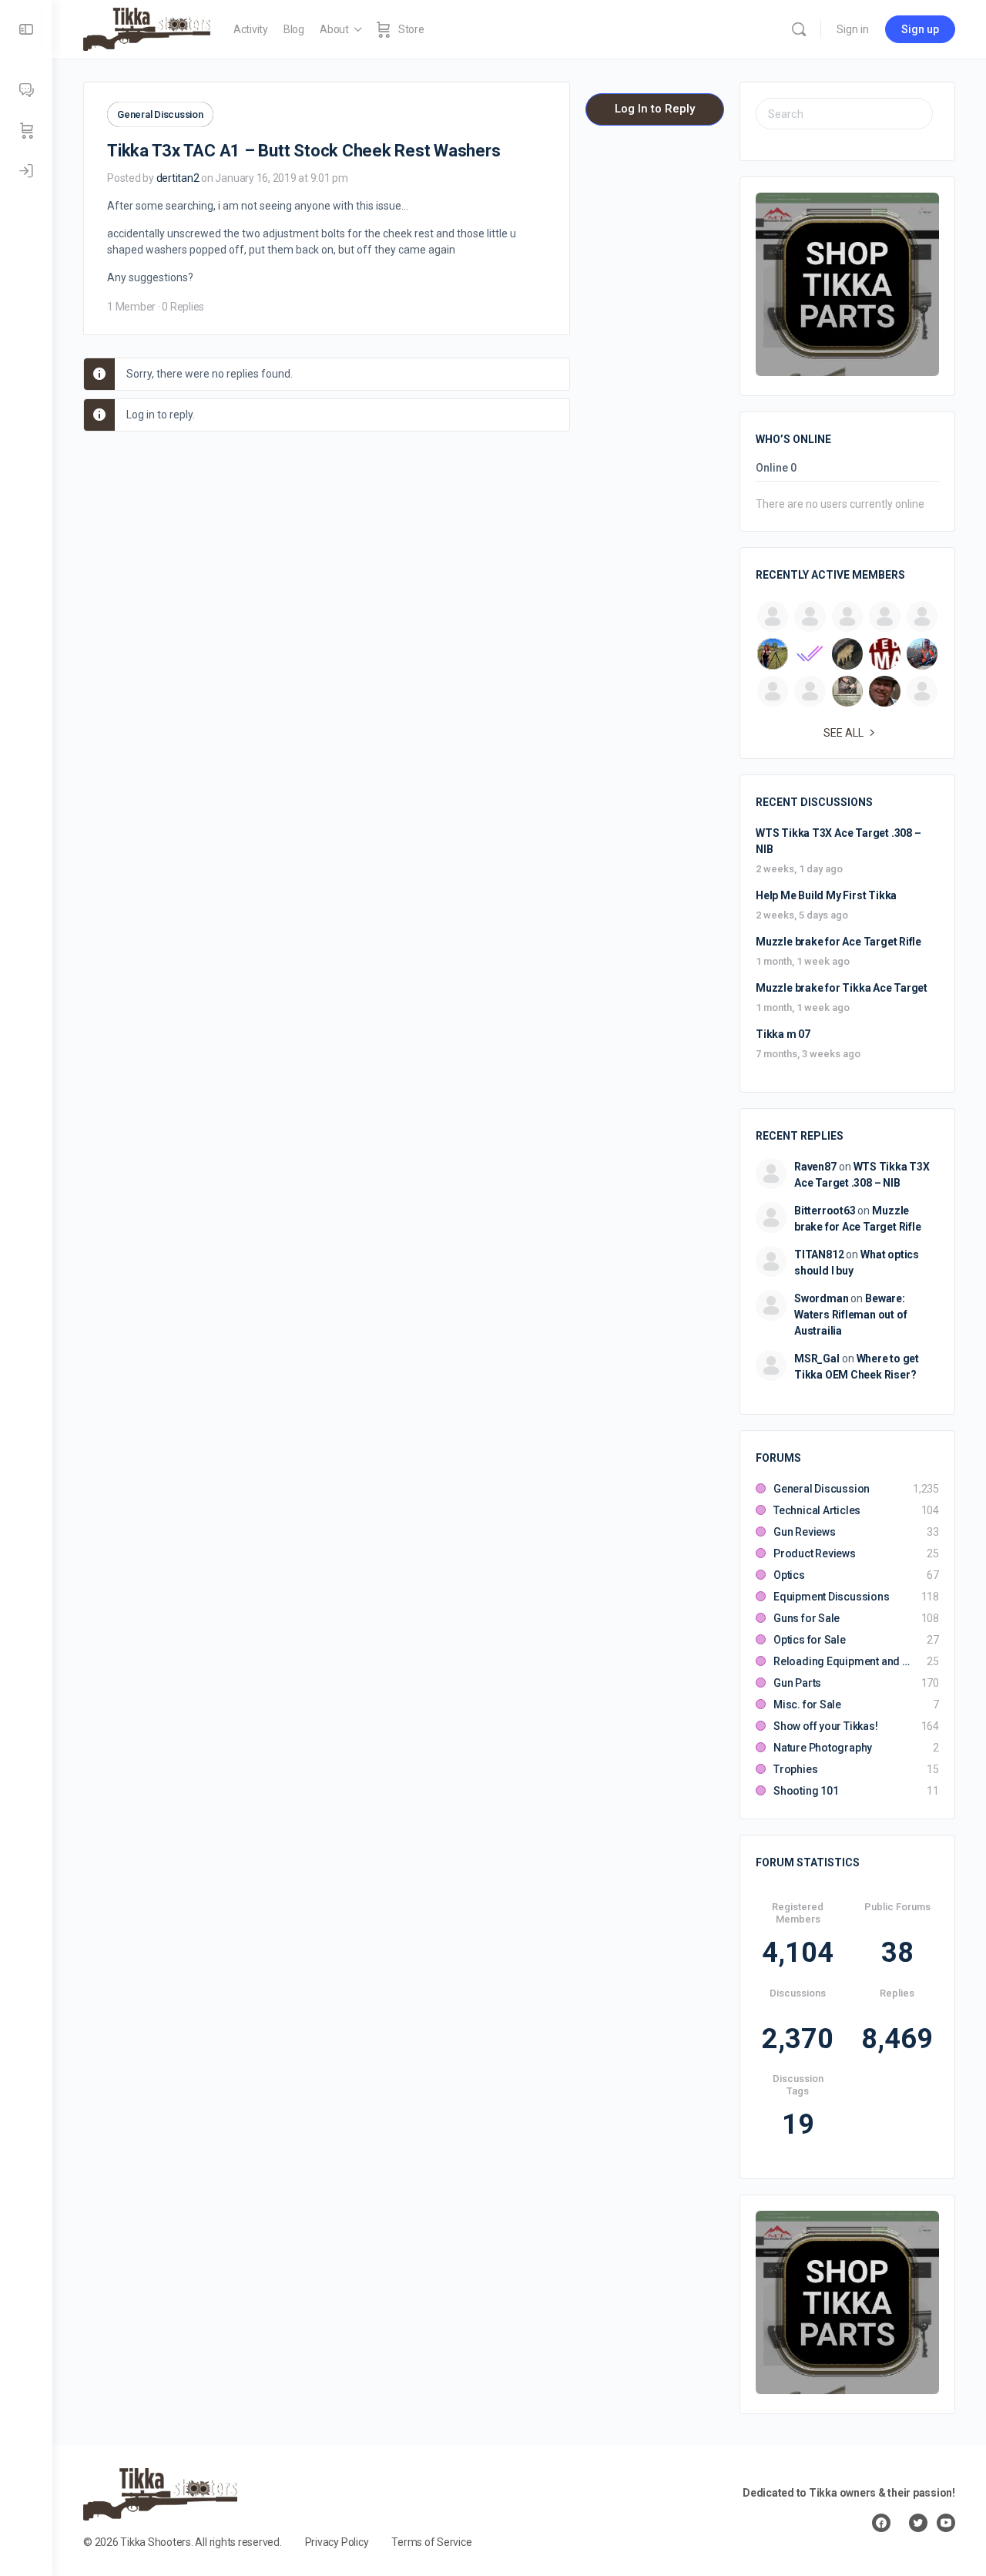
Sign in (853, 29)
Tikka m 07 (783, 1034)
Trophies (795, 1769)
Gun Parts (797, 1683)
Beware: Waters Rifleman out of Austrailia (850, 1315)
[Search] (799, 29)
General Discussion (160, 114)
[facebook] (881, 2523)
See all (843, 733)
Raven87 (815, 1167)
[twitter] (918, 2523)
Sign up (920, 29)
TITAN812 (819, 1254)
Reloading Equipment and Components (842, 1661)
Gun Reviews (805, 1532)
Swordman (821, 1298)
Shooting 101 (806, 1791)
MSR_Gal (817, 1359)
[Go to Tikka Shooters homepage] (147, 28)
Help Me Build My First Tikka (826, 895)
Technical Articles (817, 1510)
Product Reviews (815, 1553)
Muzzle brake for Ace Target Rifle (838, 942)
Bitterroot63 (825, 1211)
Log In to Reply (655, 109)
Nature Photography (823, 1748)
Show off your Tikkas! (826, 1726)
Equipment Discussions (832, 1597)
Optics (789, 1575)
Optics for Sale (810, 1640)
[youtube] (946, 2523)
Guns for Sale (807, 1618)
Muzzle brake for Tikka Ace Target (842, 988)
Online (776, 468)
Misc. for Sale (807, 1704)
